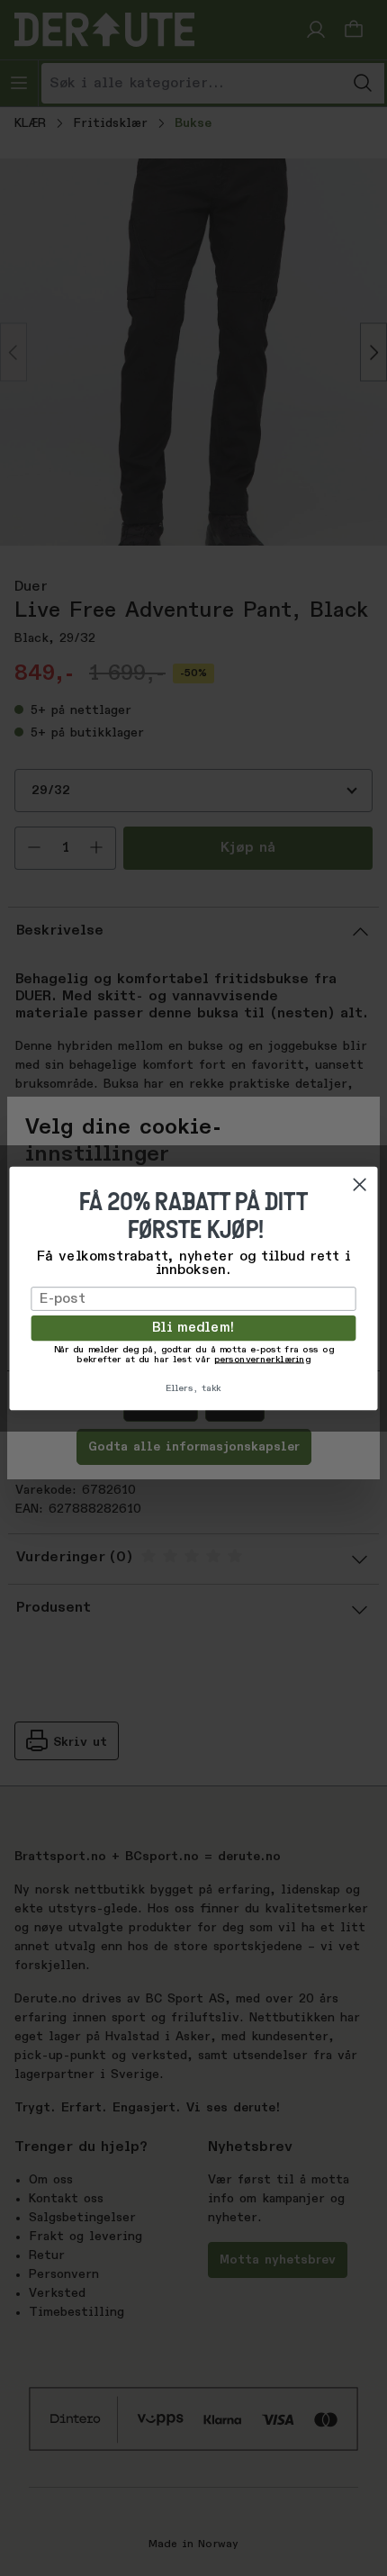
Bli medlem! (194, 1328)
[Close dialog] (360, 1184)
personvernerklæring (262, 1359)
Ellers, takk (193, 1387)
